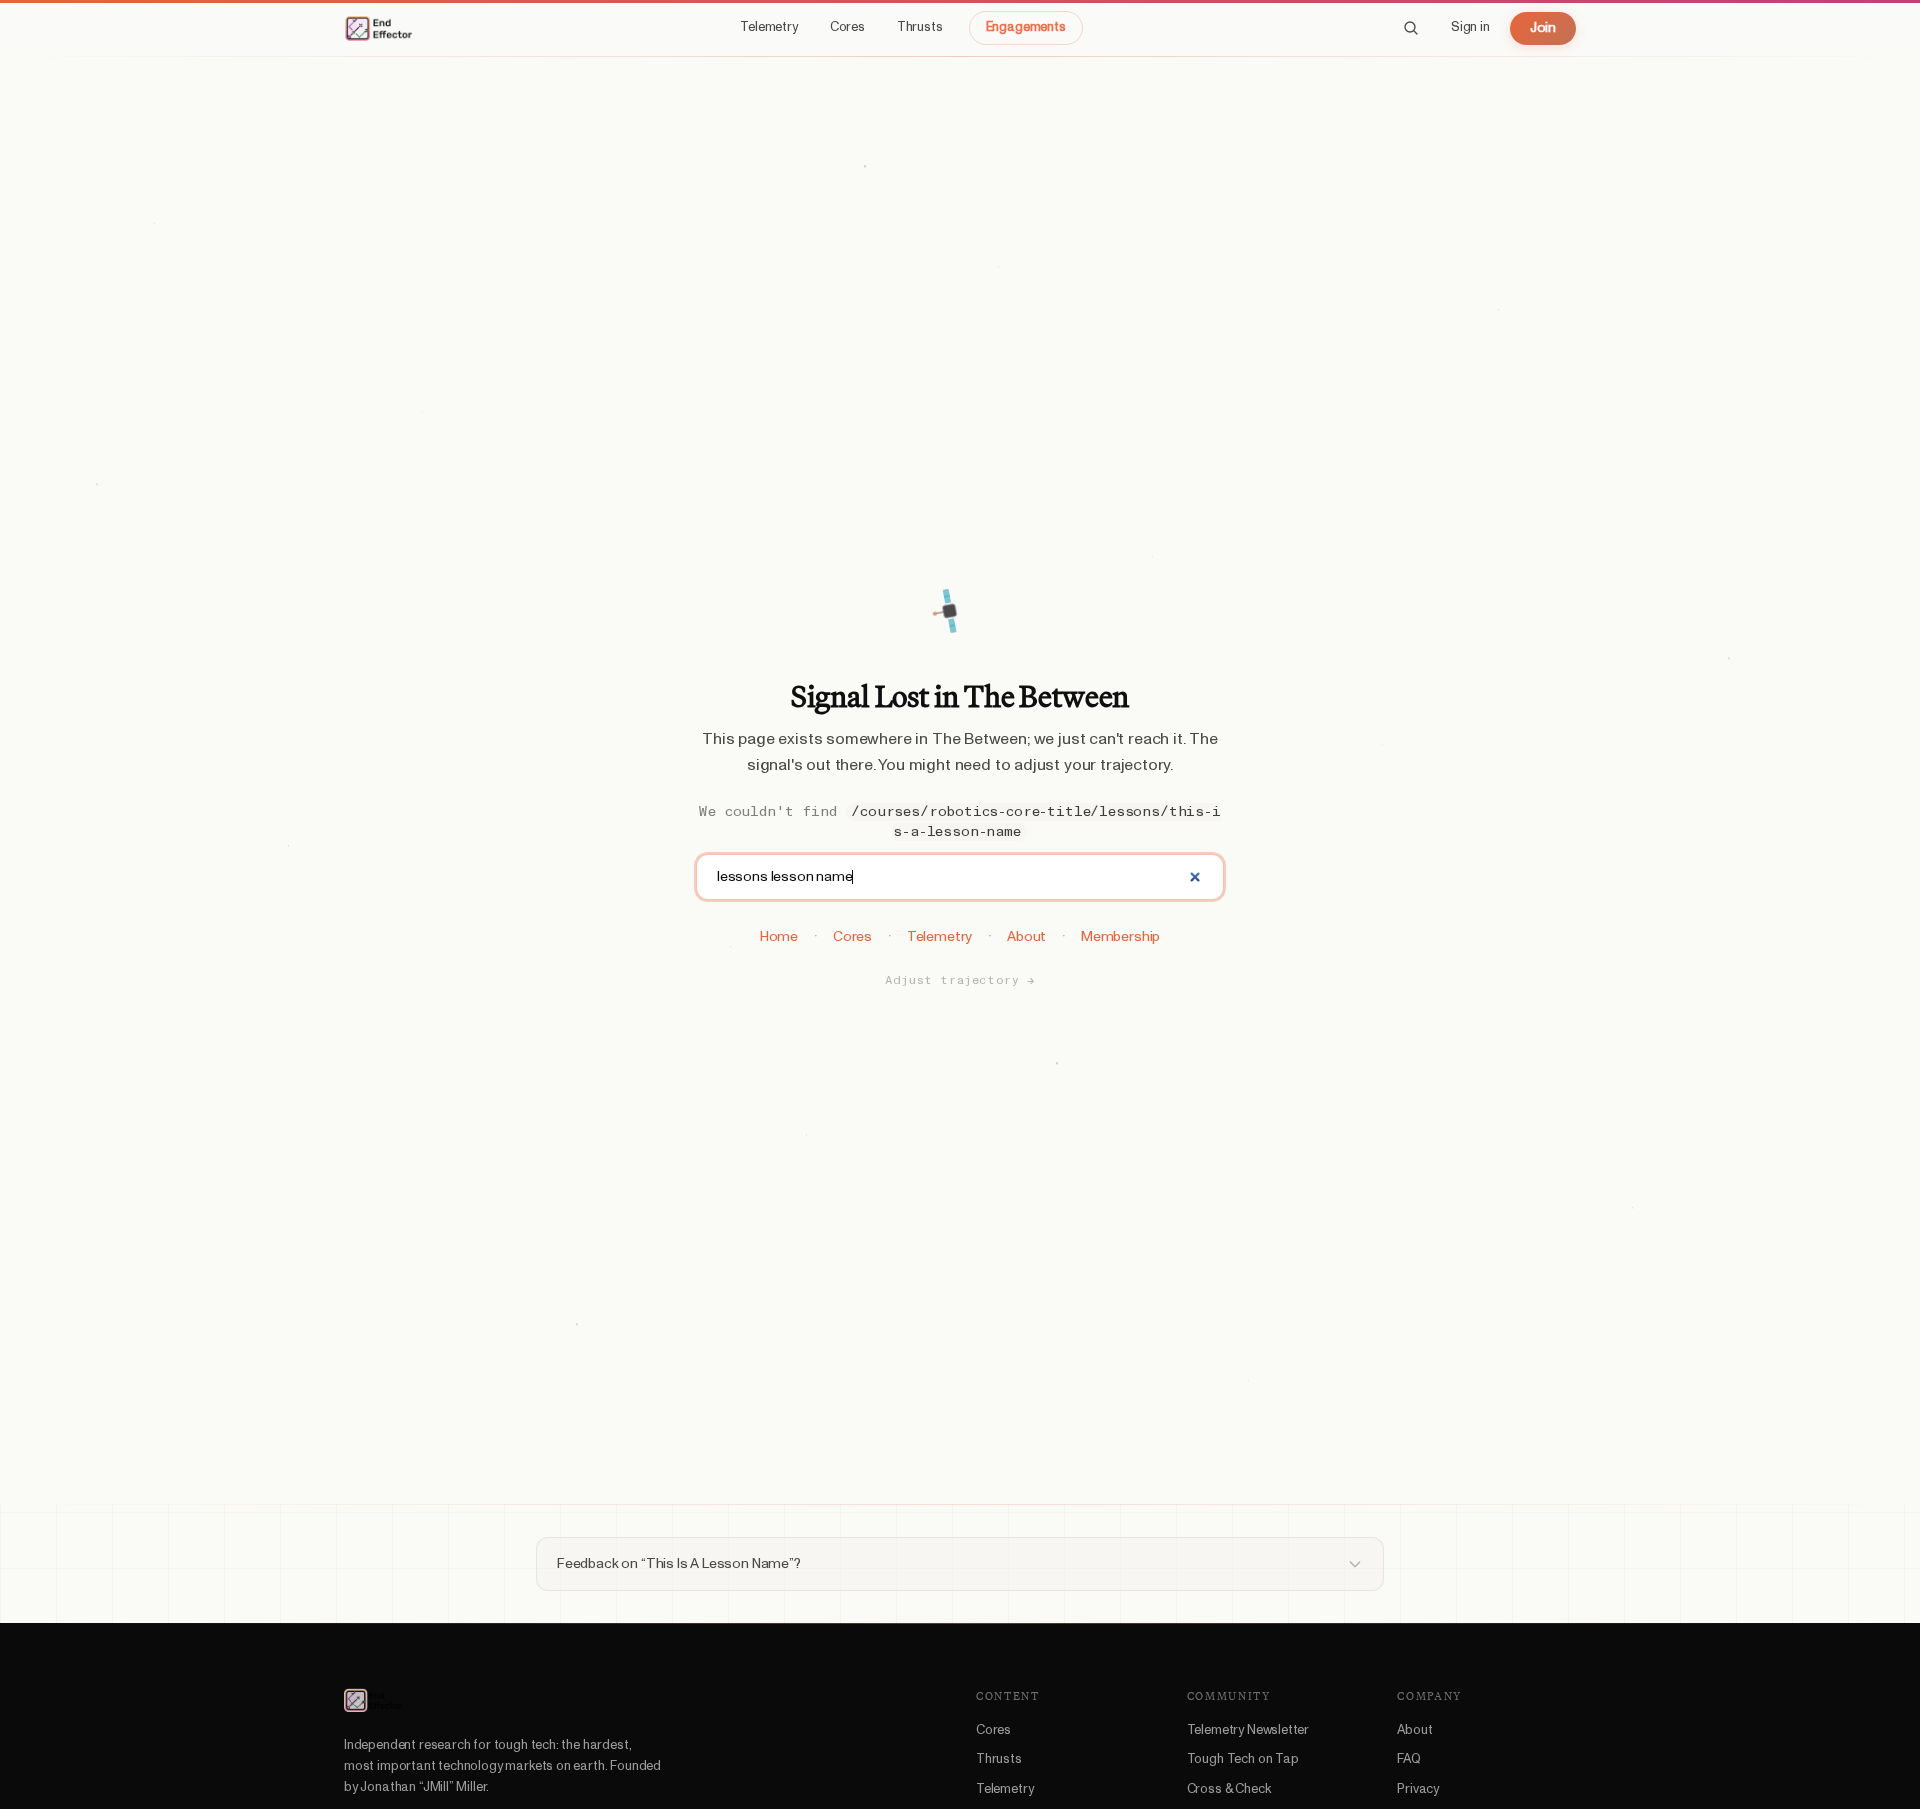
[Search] (1411, 28)
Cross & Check (1229, 1789)
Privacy (1418, 1789)
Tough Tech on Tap (1243, 1759)
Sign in (1470, 27)
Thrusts (920, 27)
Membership (1120, 937)
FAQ (1408, 1759)
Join (1543, 28)
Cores (847, 27)
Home (779, 937)
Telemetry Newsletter (1248, 1730)
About (1026, 937)
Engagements (1026, 27)
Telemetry (768, 27)
